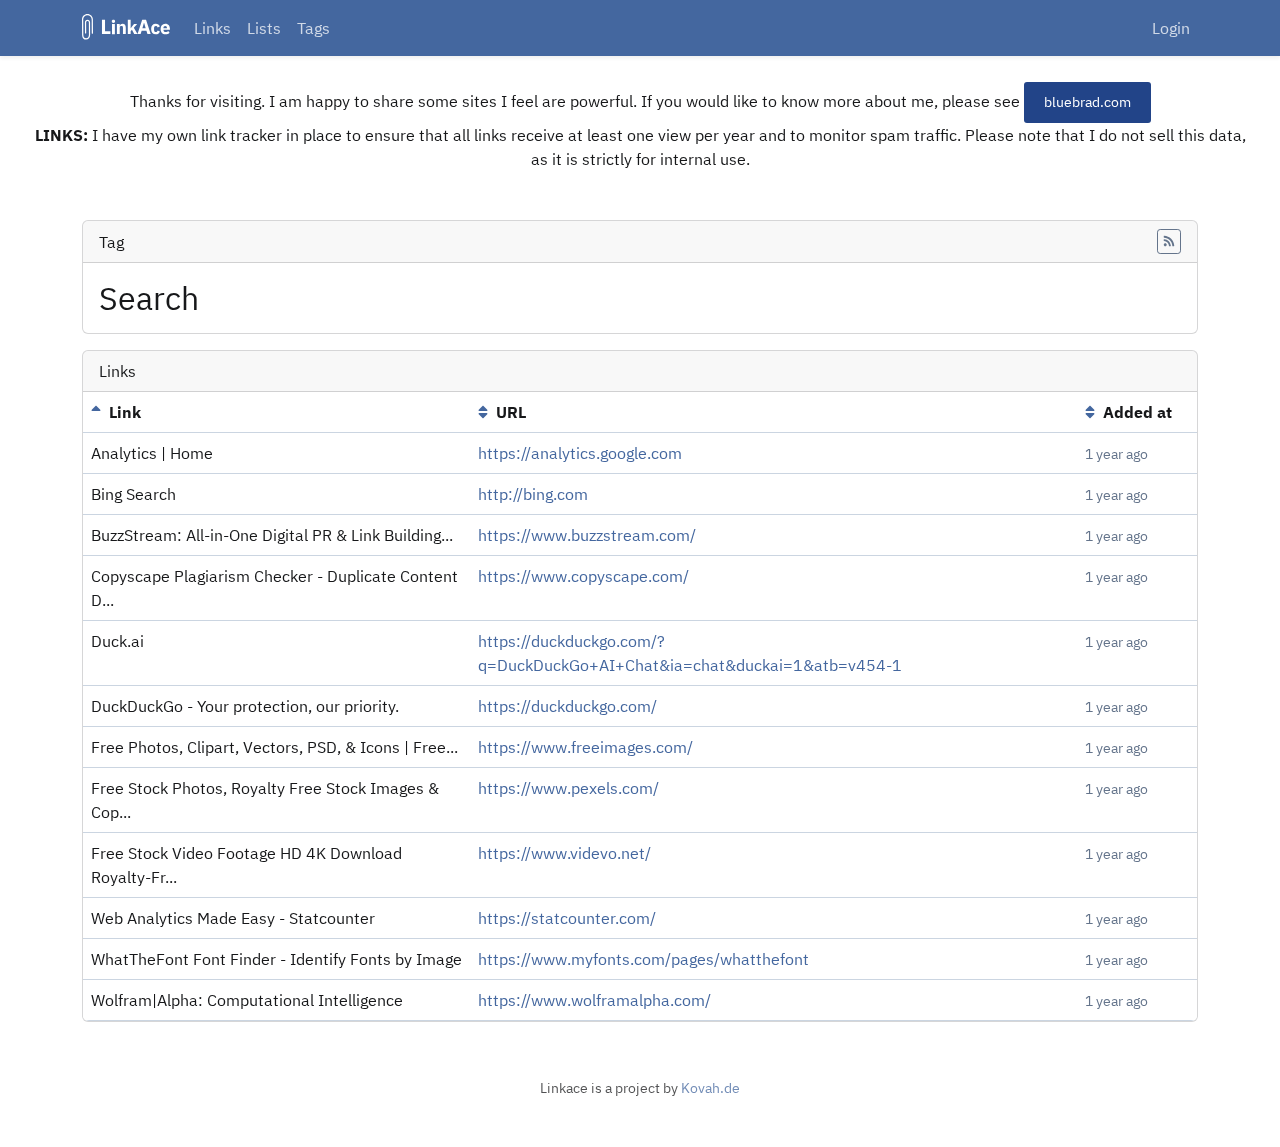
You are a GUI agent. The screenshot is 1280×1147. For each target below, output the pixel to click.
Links (212, 28)
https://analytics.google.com (580, 453)
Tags (313, 28)
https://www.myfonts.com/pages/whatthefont (643, 959)
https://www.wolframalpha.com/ (594, 1000)
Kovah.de (710, 1088)
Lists (264, 28)
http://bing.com (533, 494)
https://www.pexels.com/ (568, 788)
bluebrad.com (1087, 102)
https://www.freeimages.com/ (585, 747)
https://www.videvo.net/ (564, 853)
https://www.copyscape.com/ (583, 576)
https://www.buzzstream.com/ (587, 535)
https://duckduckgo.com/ (567, 706)
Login (1171, 28)
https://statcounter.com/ (567, 918)
